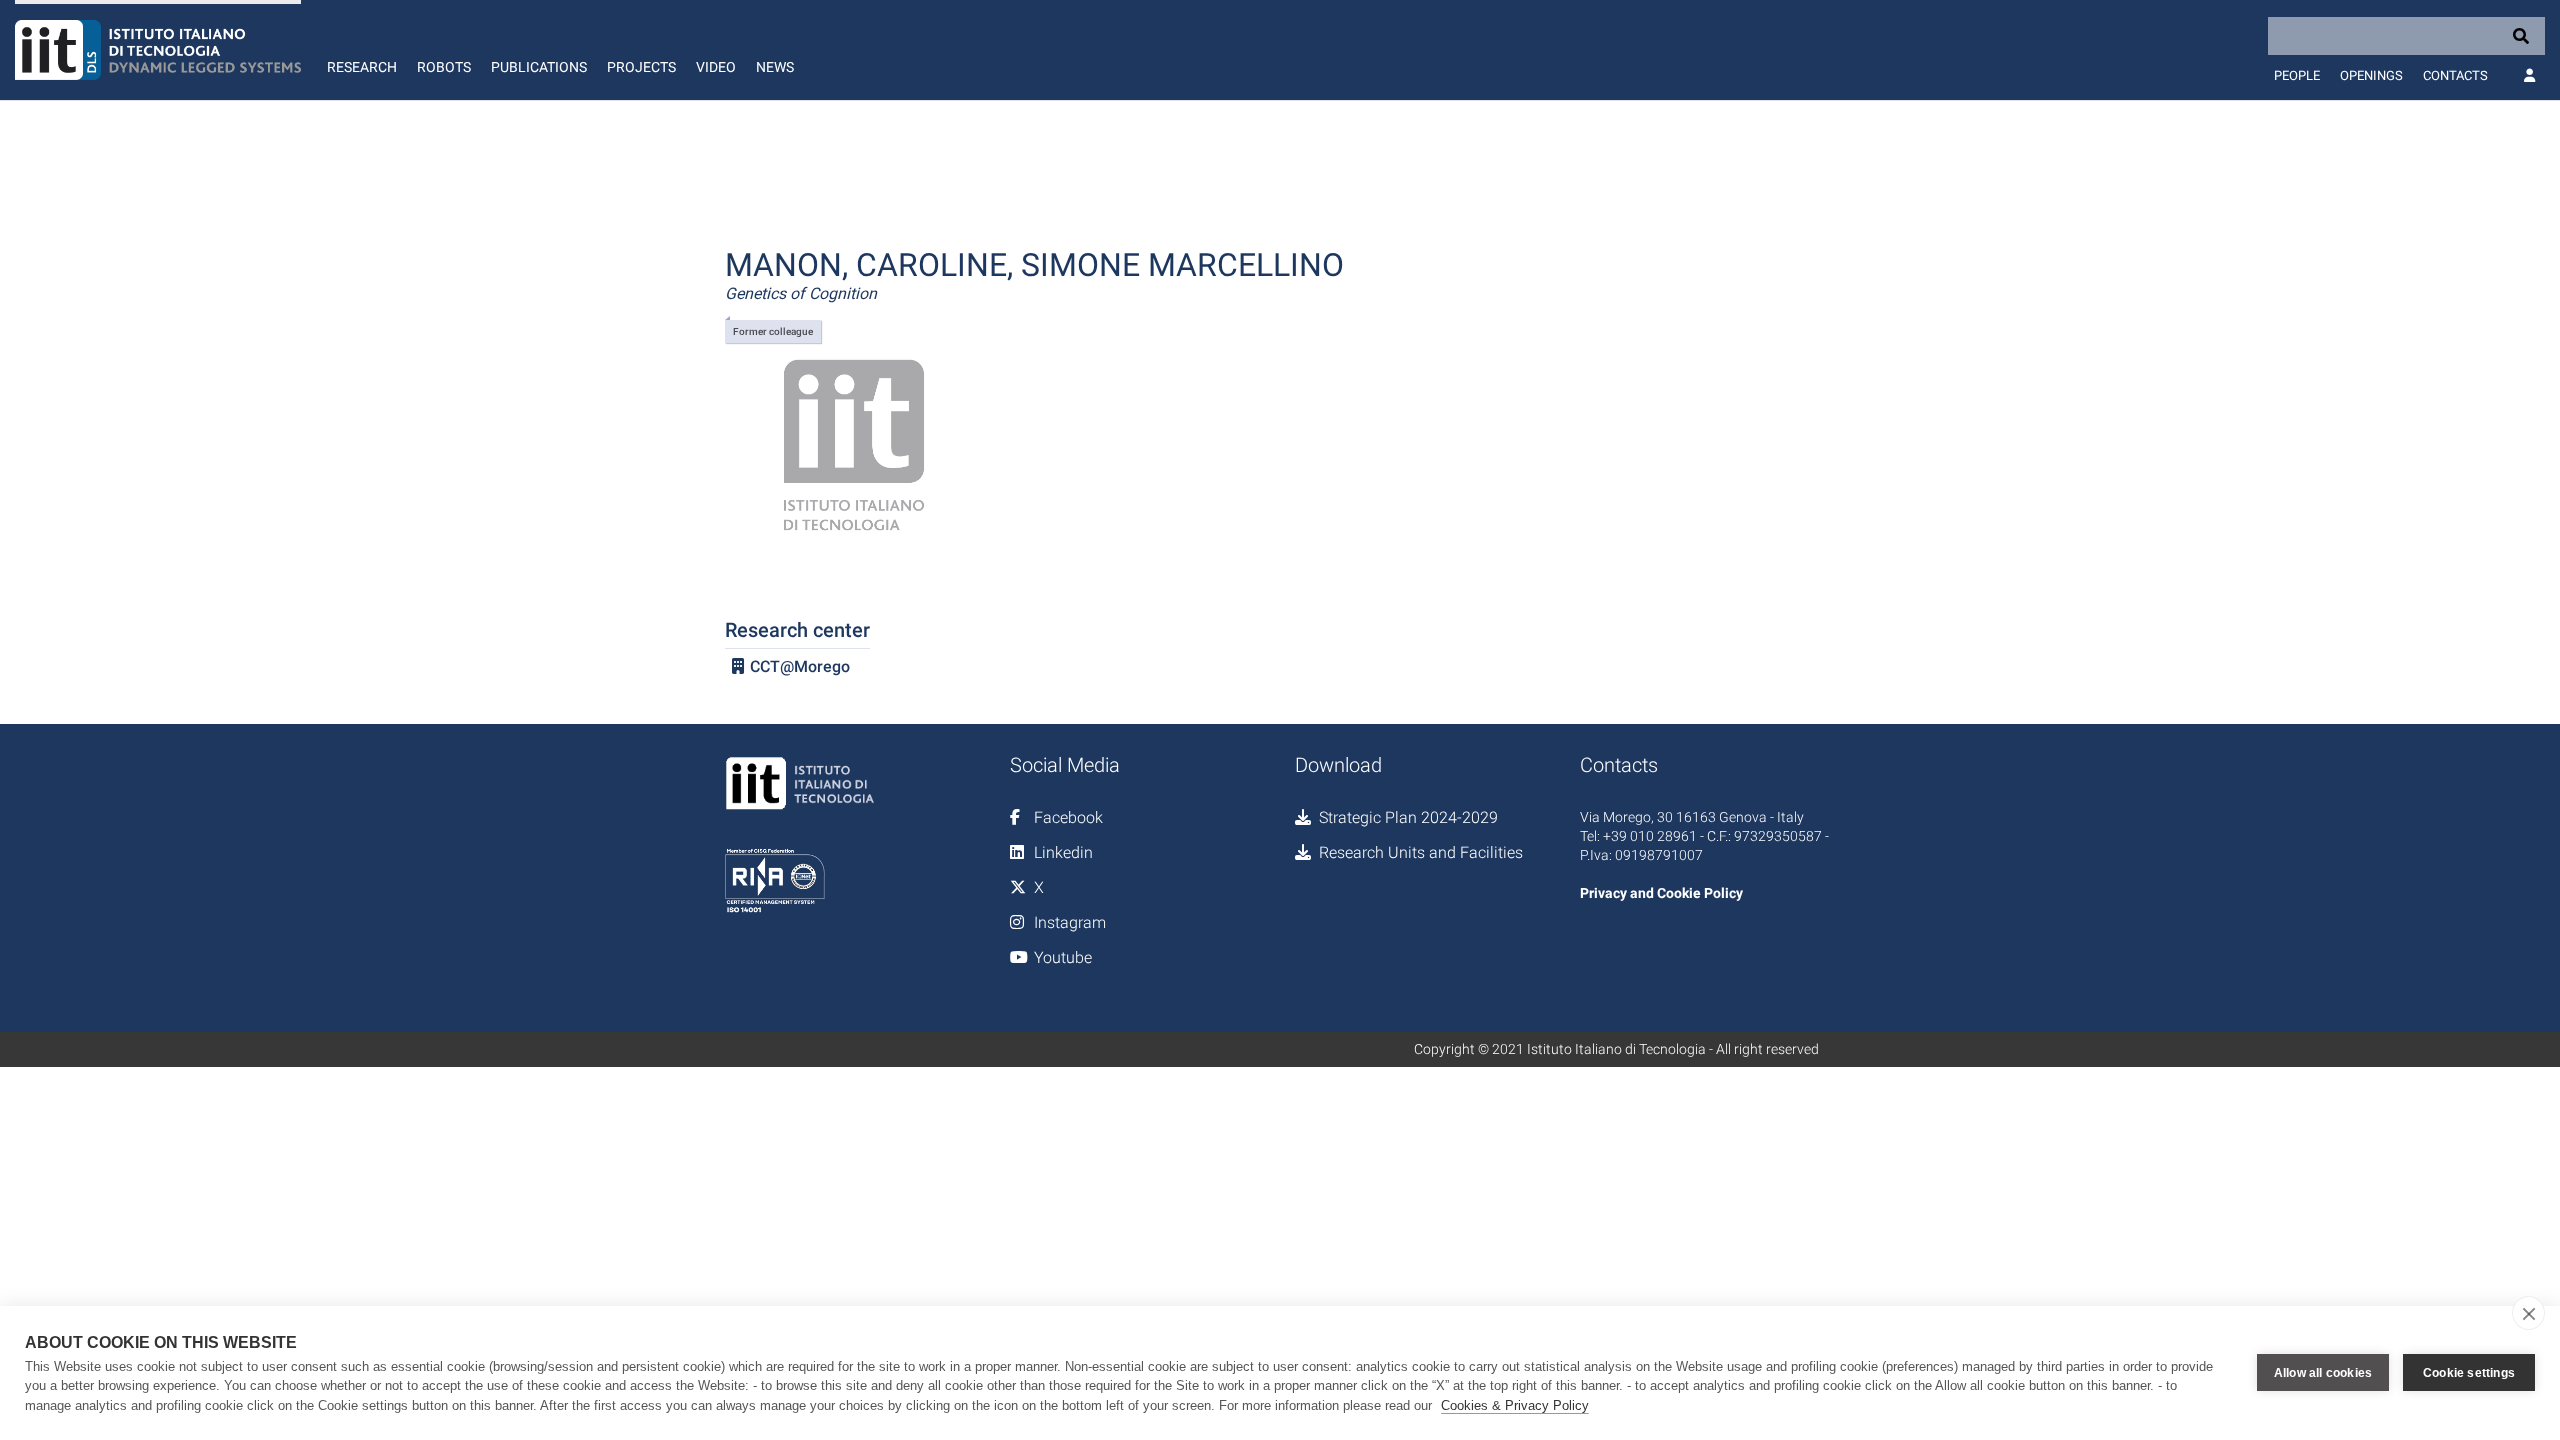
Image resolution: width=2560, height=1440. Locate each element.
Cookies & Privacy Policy (1515, 1405)
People (2297, 75)
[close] (2528, 1313)
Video (716, 67)
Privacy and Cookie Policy (1661, 893)
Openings (2371, 75)
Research (362, 67)
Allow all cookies (2323, 1373)
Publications (539, 67)
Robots (444, 67)
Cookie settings (2469, 1373)
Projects (641, 67)
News (775, 67)
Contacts (2455, 75)
